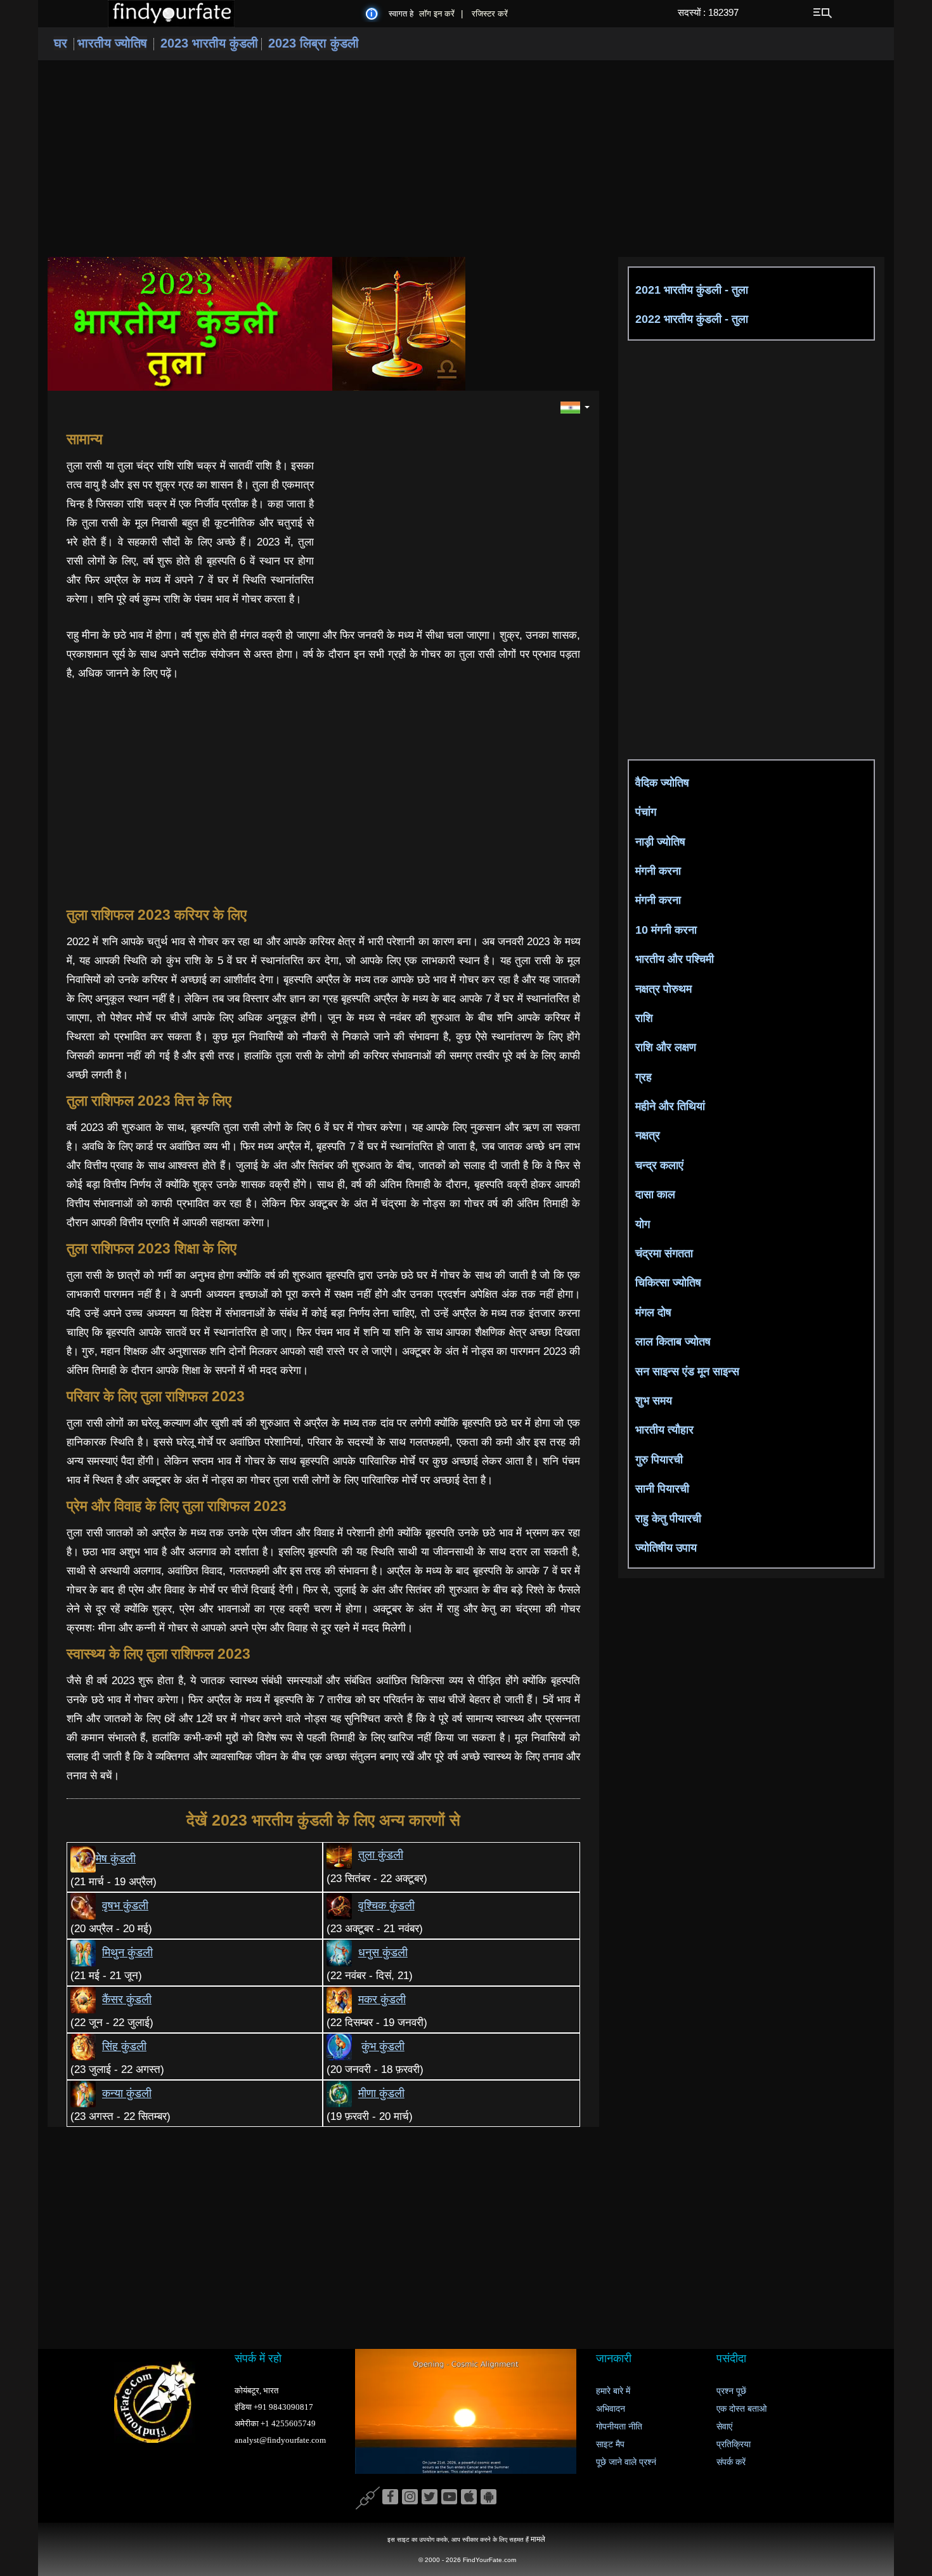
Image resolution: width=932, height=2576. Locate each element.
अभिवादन (611, 2409)
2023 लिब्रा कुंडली (314, 43)
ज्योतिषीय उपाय (666, 1548)
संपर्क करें (731, 2462)
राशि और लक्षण (666, 1047)
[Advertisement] (466, 159)
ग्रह (644, 1077)
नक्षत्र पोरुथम (663, 989)
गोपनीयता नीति (619, 2427)
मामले (538, 2539)
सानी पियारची (662, 1489)
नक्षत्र (648, 1135)
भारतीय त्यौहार (664, 1430)
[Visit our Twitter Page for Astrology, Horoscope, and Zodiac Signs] (430, 2497)
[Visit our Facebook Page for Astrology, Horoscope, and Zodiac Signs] (390, 2497)
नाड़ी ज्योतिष (660, 842)
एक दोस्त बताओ (741, 2409)
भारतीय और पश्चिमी (675, 959)
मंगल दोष (653, 1312)
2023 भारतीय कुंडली (209, 43)
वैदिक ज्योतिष (662, 783)
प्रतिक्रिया (734, 2444)
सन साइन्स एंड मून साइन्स (687, 1371)
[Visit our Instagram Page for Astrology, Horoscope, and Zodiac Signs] (410, 2497)
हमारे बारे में (613, 2391)
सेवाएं (724, 2427)
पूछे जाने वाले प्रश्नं (626, 2462)
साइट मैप (610, 2444)
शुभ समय (654, 1401)
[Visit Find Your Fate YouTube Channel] (449, 2497)
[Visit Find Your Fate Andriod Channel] (489, 2497)
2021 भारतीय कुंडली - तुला (692, 290)
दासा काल (655, 1194)
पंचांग (646, 812)
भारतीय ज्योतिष (112, 43)
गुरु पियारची (659, 1460)
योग (643, 1224)
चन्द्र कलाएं (659, 1165)
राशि (644, 1018)
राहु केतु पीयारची (668, 1519)
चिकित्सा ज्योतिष (668, 1283)
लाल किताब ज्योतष (673, 1342)
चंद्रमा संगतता (664, 1253)
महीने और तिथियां (670, 1106)
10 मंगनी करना (666, 930)
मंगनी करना (658, 871)
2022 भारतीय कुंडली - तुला (692, 319)
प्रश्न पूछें (731, 2391)
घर (61, 43)
